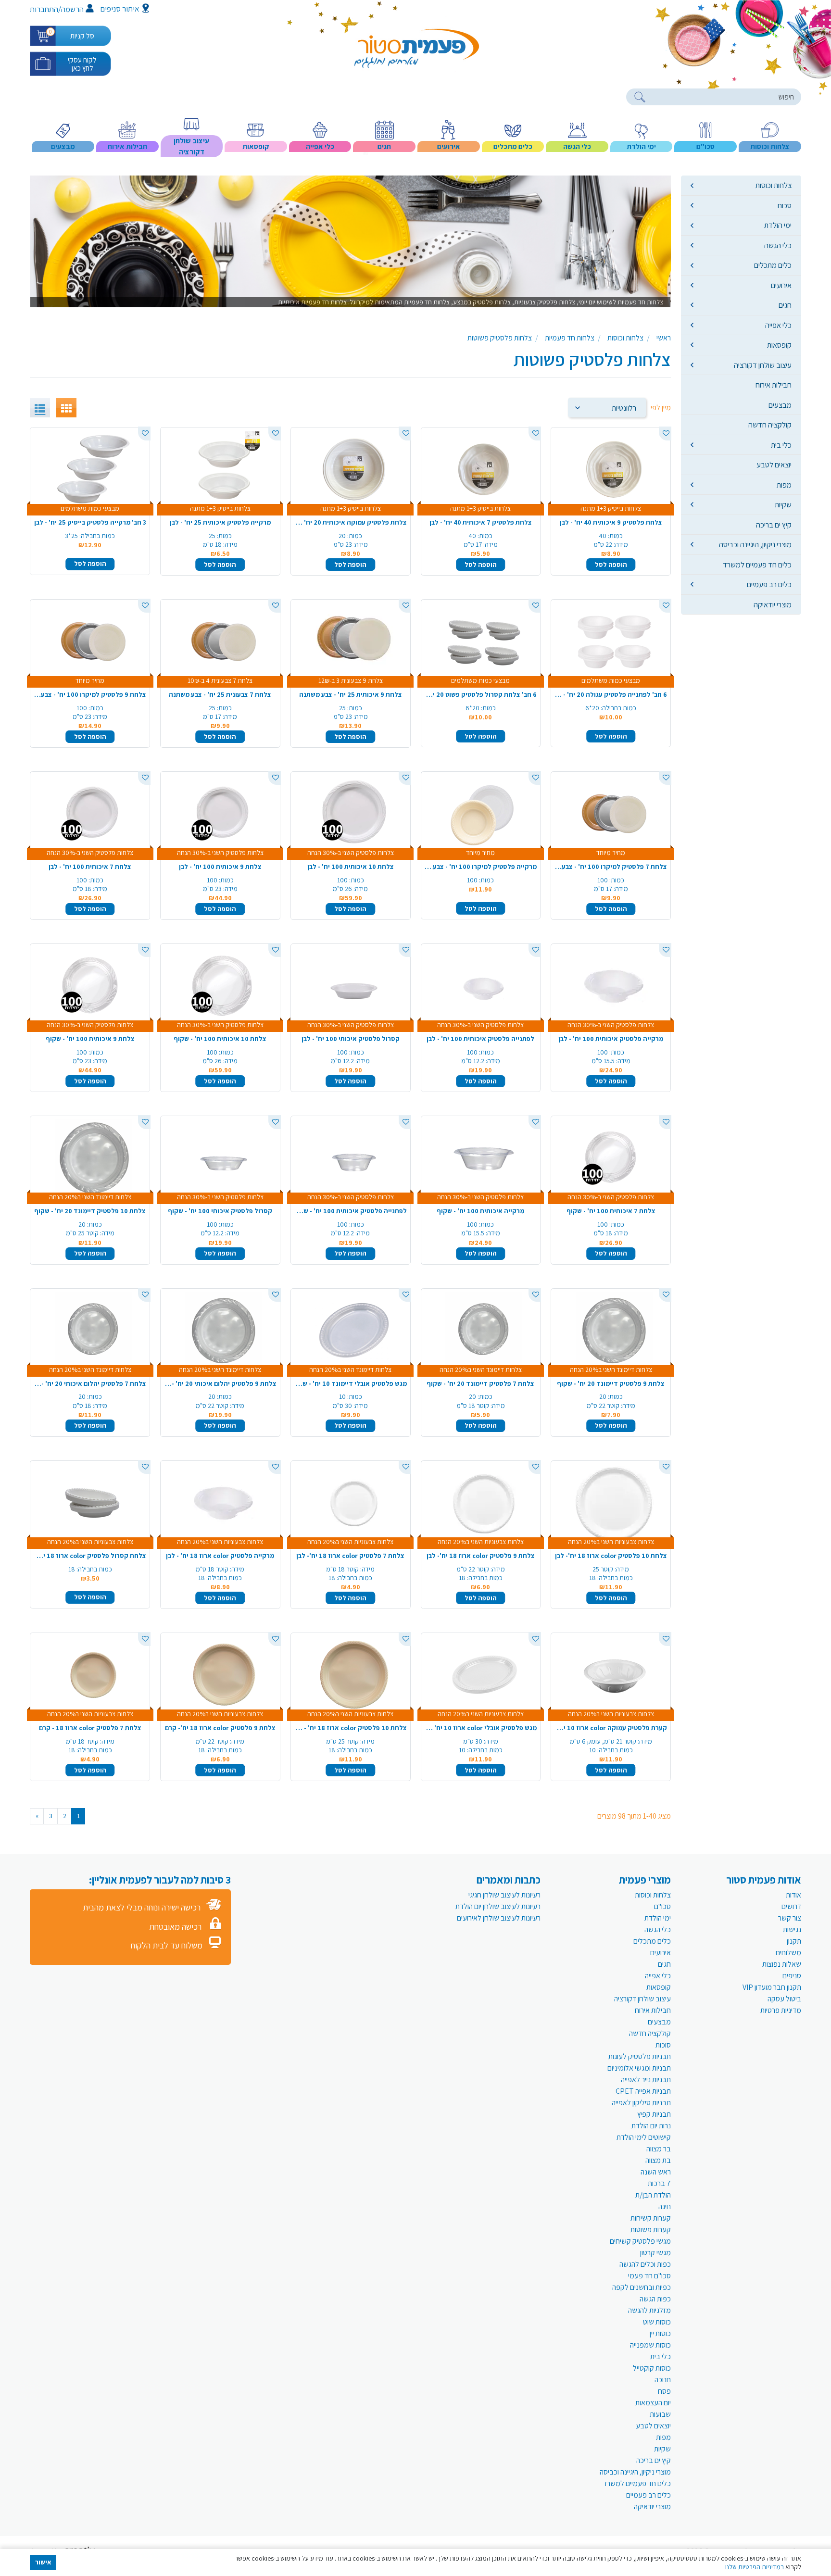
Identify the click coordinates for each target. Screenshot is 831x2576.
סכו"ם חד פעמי (649, 2276)
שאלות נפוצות (782, 1964)
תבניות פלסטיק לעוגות (640, 2056)
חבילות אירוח (774, 385)
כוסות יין (660, 2333)
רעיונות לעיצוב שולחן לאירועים (499, 1918)
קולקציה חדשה (770, 425)
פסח (664, 2391)
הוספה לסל (611, 565)
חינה (665, 2206)
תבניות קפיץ (654, 2114)
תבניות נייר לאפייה (646, 2080)
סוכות (663, 2045)
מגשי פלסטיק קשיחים (640, 2241)
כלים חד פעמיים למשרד (757, 565)
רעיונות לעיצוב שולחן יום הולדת (498, 1906)
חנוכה (663, 2380)
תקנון (794, 1941)
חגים (785, 305)
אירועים (781, 285)
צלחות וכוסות (774, 185)
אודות (793, 1895)
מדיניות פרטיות (781, 2010)
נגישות (792, 1929)
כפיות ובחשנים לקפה (642, 2287)
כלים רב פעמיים (769, 584)
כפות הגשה (655, 2299)
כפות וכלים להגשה (645, 2264)
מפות (784, 485)
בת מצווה (658, 2160)
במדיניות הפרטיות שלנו (755, 2567)
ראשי (664, 338)
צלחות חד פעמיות (570, 338)
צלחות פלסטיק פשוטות (500, 338)
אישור (43, 2562)
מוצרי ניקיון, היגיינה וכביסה (755, 544)
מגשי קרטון (655, 2253)
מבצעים (780, 405)
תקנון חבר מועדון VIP (772, 1987)
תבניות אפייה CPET (643, 2091)
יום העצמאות (653, 2403)
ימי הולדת (778, 225)
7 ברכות (659, 2183)
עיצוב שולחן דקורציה (763, 365)
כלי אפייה (778, 325)
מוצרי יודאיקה (773, 604)
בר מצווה (659, 2149)
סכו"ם (662, 1906)
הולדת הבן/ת (653, 2195)
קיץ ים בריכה (774, 525)
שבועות (660, 2414)
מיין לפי (661, 408)
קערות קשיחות (651, 2218)
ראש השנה (656, 2172)
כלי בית (781, 445)
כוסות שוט (657, 2322)
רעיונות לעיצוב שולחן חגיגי (504, 1895)
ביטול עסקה (784, 1999)
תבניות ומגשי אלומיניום (639, 2068)
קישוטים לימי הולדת (644, 2137)
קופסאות (779, 345)
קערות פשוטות (651, 2230)
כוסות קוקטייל (652, 2368)
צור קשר (790, 1918)
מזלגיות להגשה (649, 2310)
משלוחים (788, 1953)
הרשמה (72, 9)
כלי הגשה (778, 245)
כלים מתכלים (773, 265)
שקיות (783, 504)
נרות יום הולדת (651, 2126)
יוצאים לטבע (774, 465)
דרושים (791, 1906)
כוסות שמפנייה (650, 2345)
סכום (785, 205)
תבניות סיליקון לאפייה (641, 2103)
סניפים (792, 1976)
